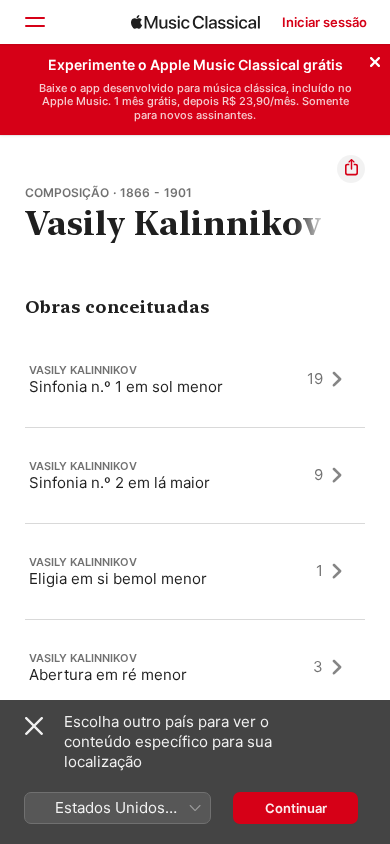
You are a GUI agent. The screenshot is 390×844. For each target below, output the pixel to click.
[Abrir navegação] (34, 22)
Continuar (296, 808)
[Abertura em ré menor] (195, 667)
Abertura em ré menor (108, 673)
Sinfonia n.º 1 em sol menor (126, 385)
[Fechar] (375, 59)
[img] (195, 22)
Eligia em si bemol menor (118, 577)
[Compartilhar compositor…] (351, 169)
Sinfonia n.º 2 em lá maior (119, 481)
